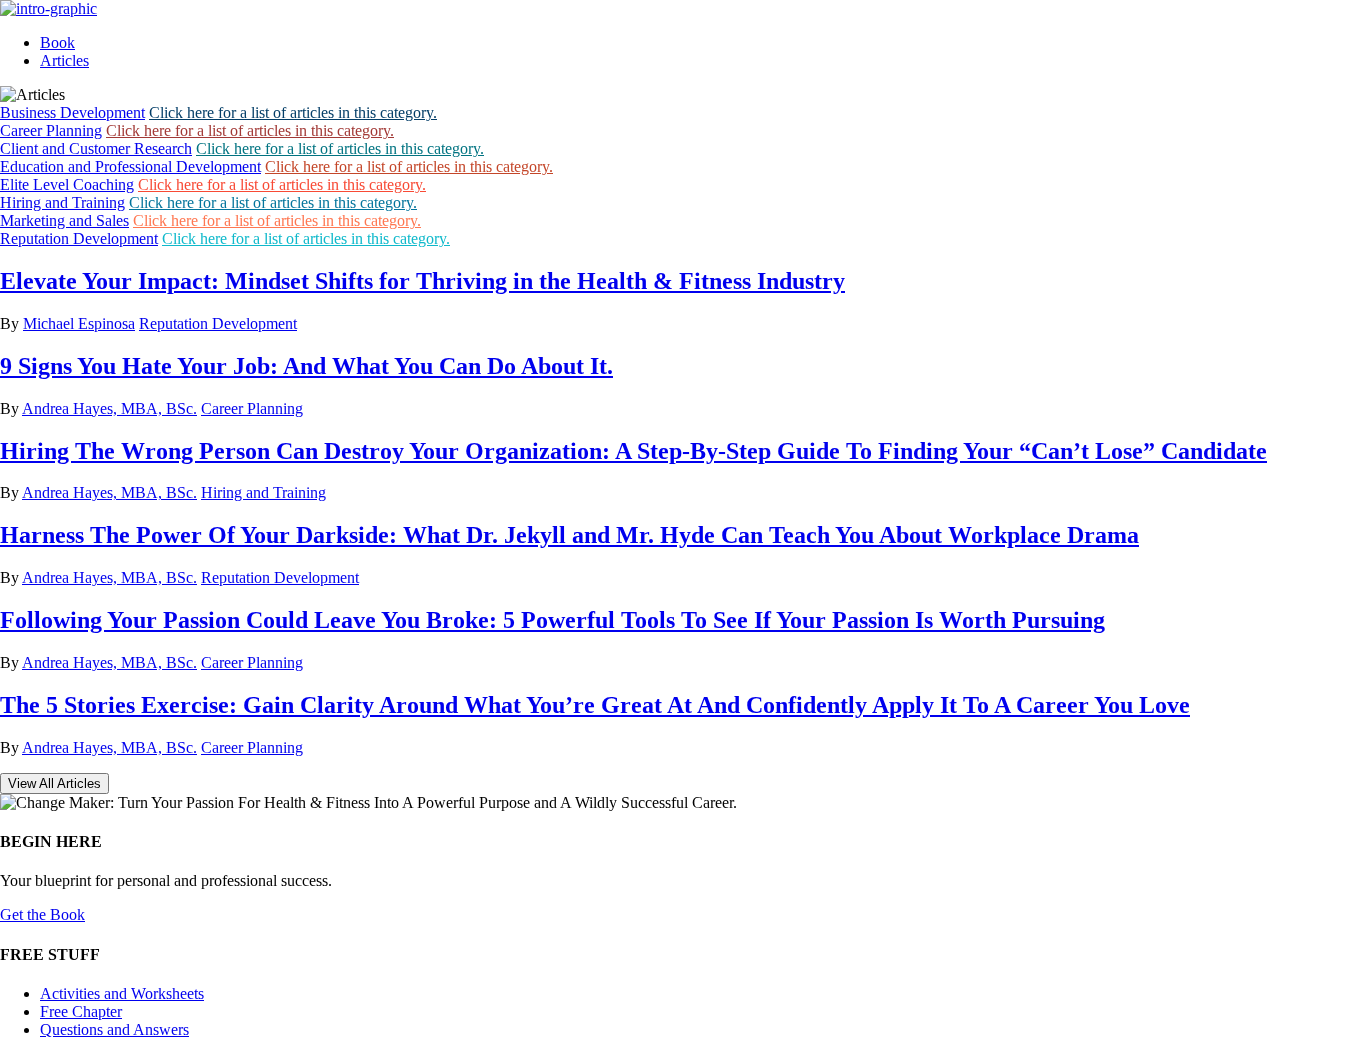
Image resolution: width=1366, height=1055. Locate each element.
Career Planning (51, 130)
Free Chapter (81, 1011)
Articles (64, 60)
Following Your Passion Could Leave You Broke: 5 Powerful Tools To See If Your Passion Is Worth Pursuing (552, 620)
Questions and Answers (114, 1029)
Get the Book (42, 914)
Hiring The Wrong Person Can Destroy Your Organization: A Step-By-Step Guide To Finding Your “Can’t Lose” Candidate (633, 451)
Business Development (72, 112)
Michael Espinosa (79, 323)
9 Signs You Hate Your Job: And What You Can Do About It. (306, 366)
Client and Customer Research (96, 148)
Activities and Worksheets (122, 993)
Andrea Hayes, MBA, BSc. (109, 408)
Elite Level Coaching (67, 184)
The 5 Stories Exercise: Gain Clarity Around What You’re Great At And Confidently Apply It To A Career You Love (595, 705)
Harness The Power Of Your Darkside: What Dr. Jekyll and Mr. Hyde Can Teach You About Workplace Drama (569, 535)
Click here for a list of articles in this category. (293, 112)
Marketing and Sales (64, 220)
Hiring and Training (62, 202)
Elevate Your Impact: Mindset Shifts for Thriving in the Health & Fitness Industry (422, 281)
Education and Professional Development (130, 166)
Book (57, 42)
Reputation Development (79, 238)
